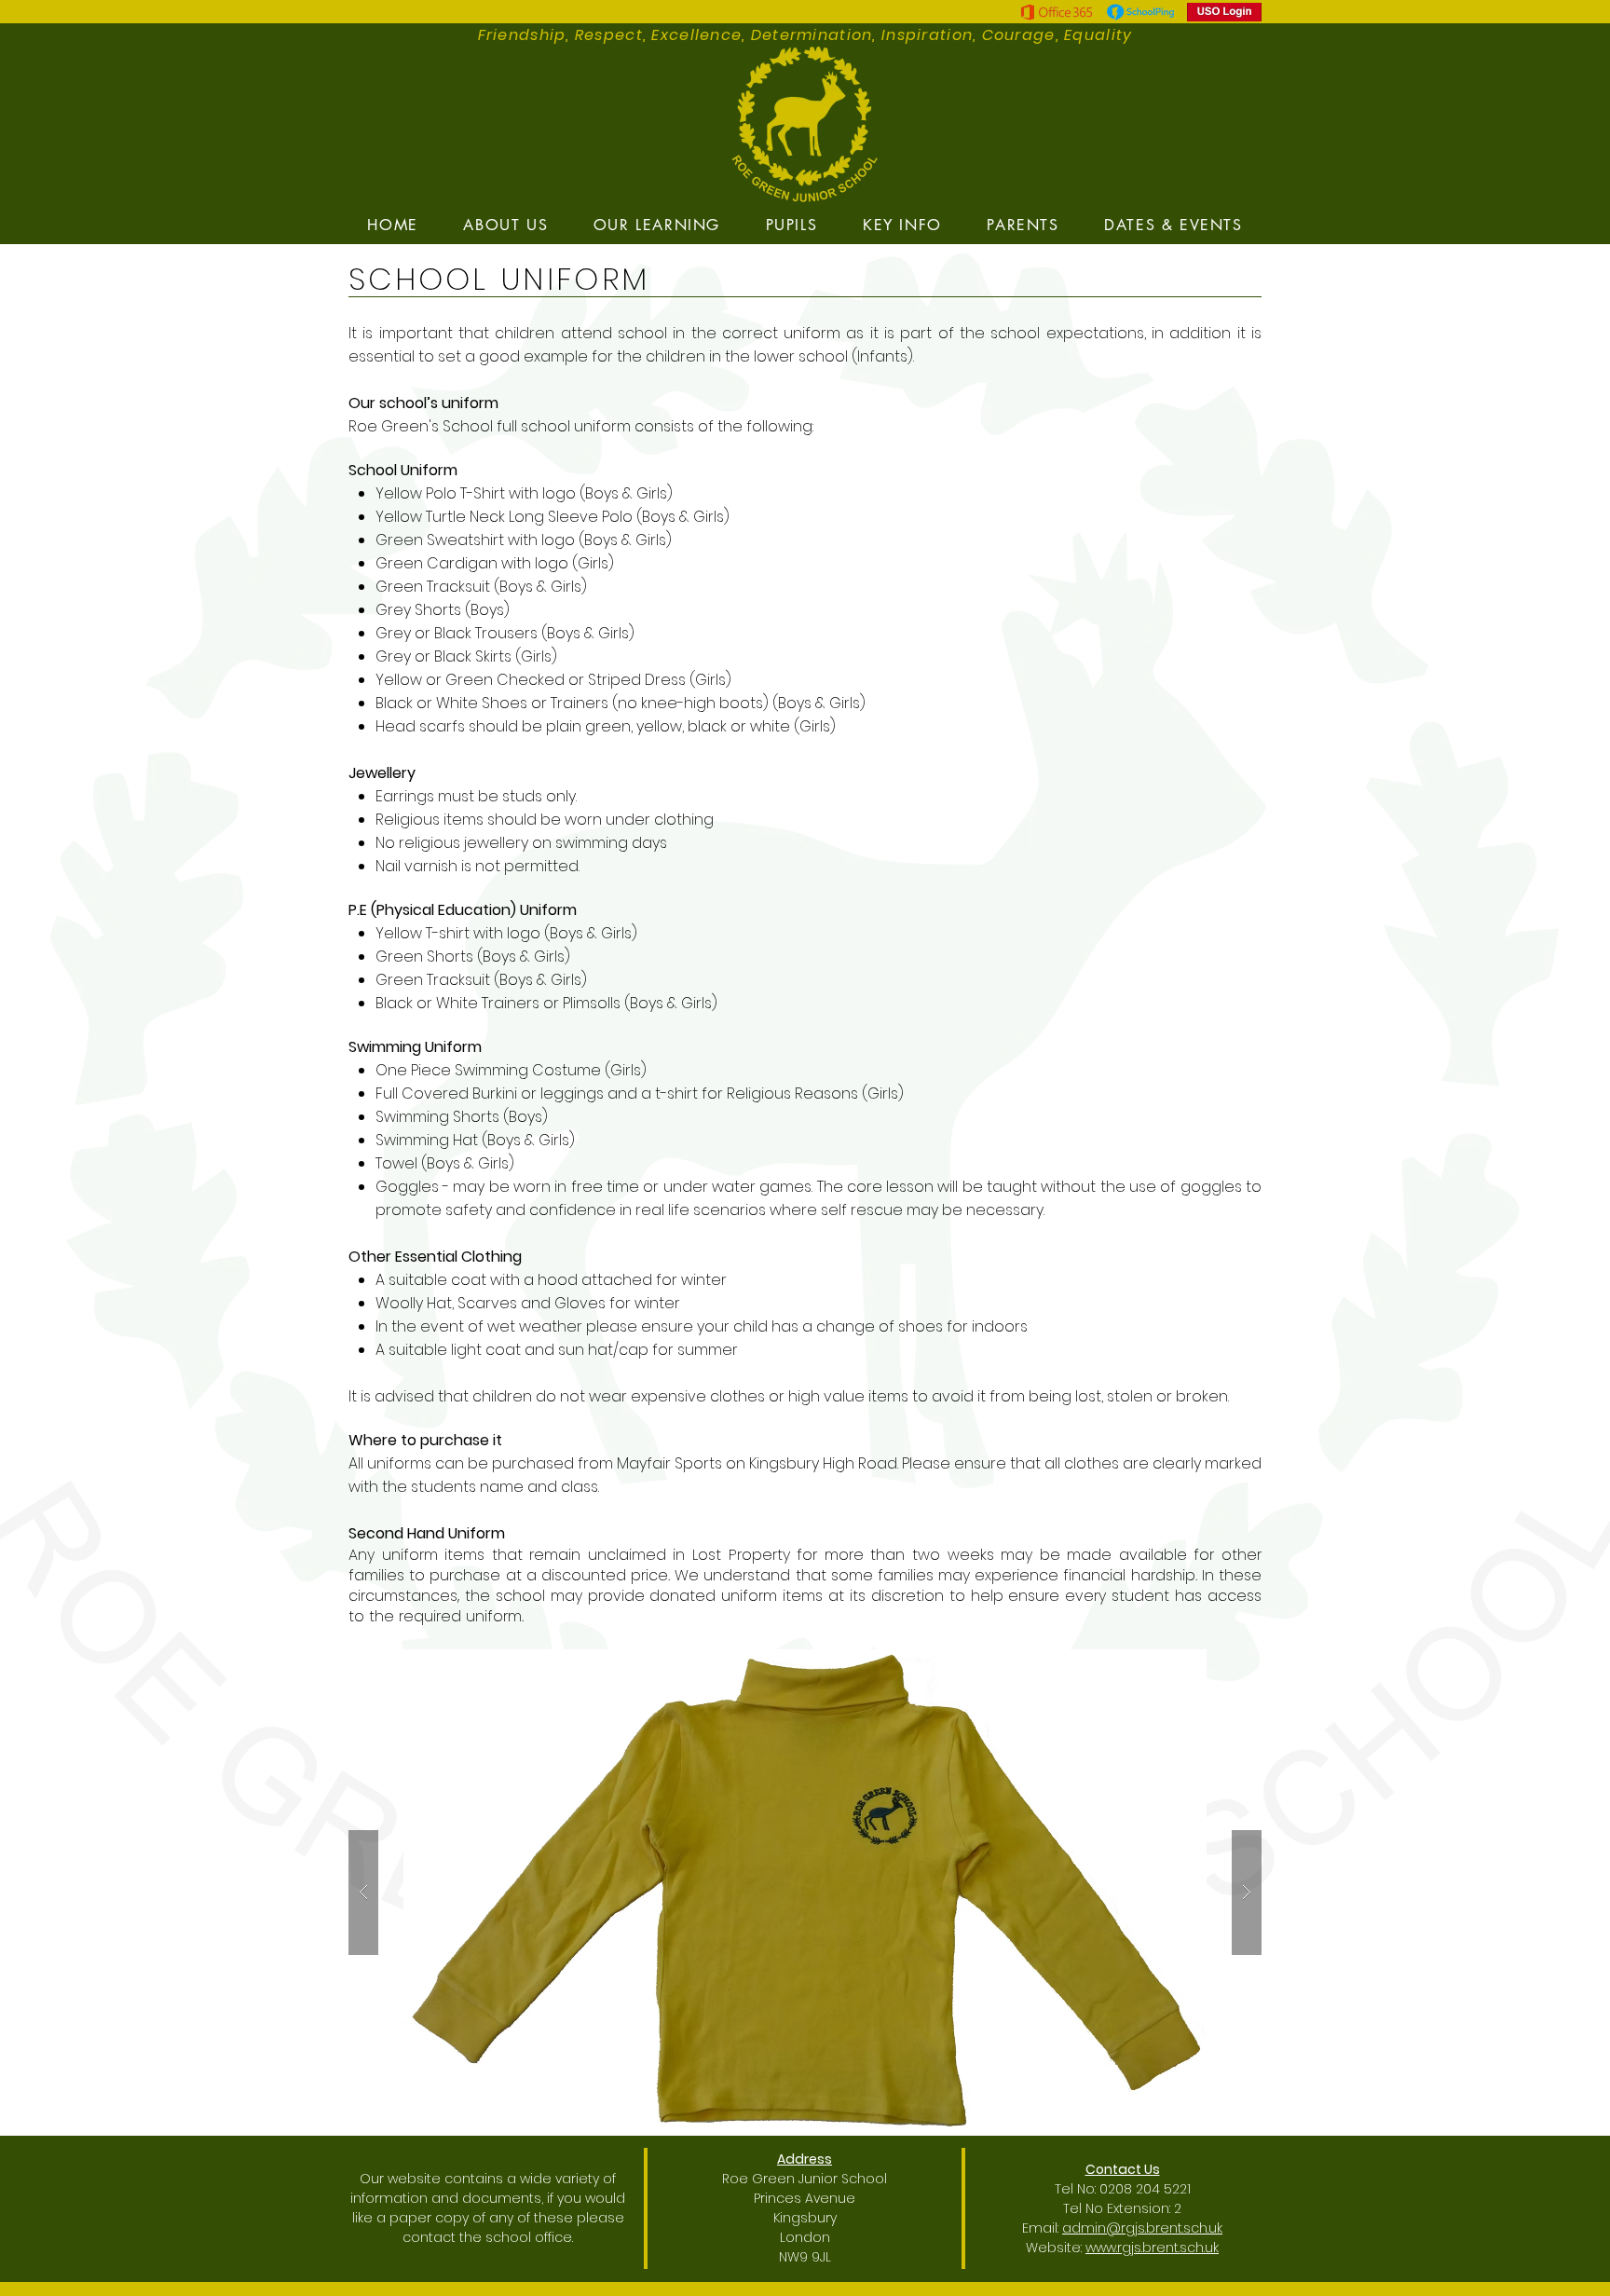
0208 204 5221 (1145, 2189)
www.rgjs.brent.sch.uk (1152, 2248)
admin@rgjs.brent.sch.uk (1142, 2228)
